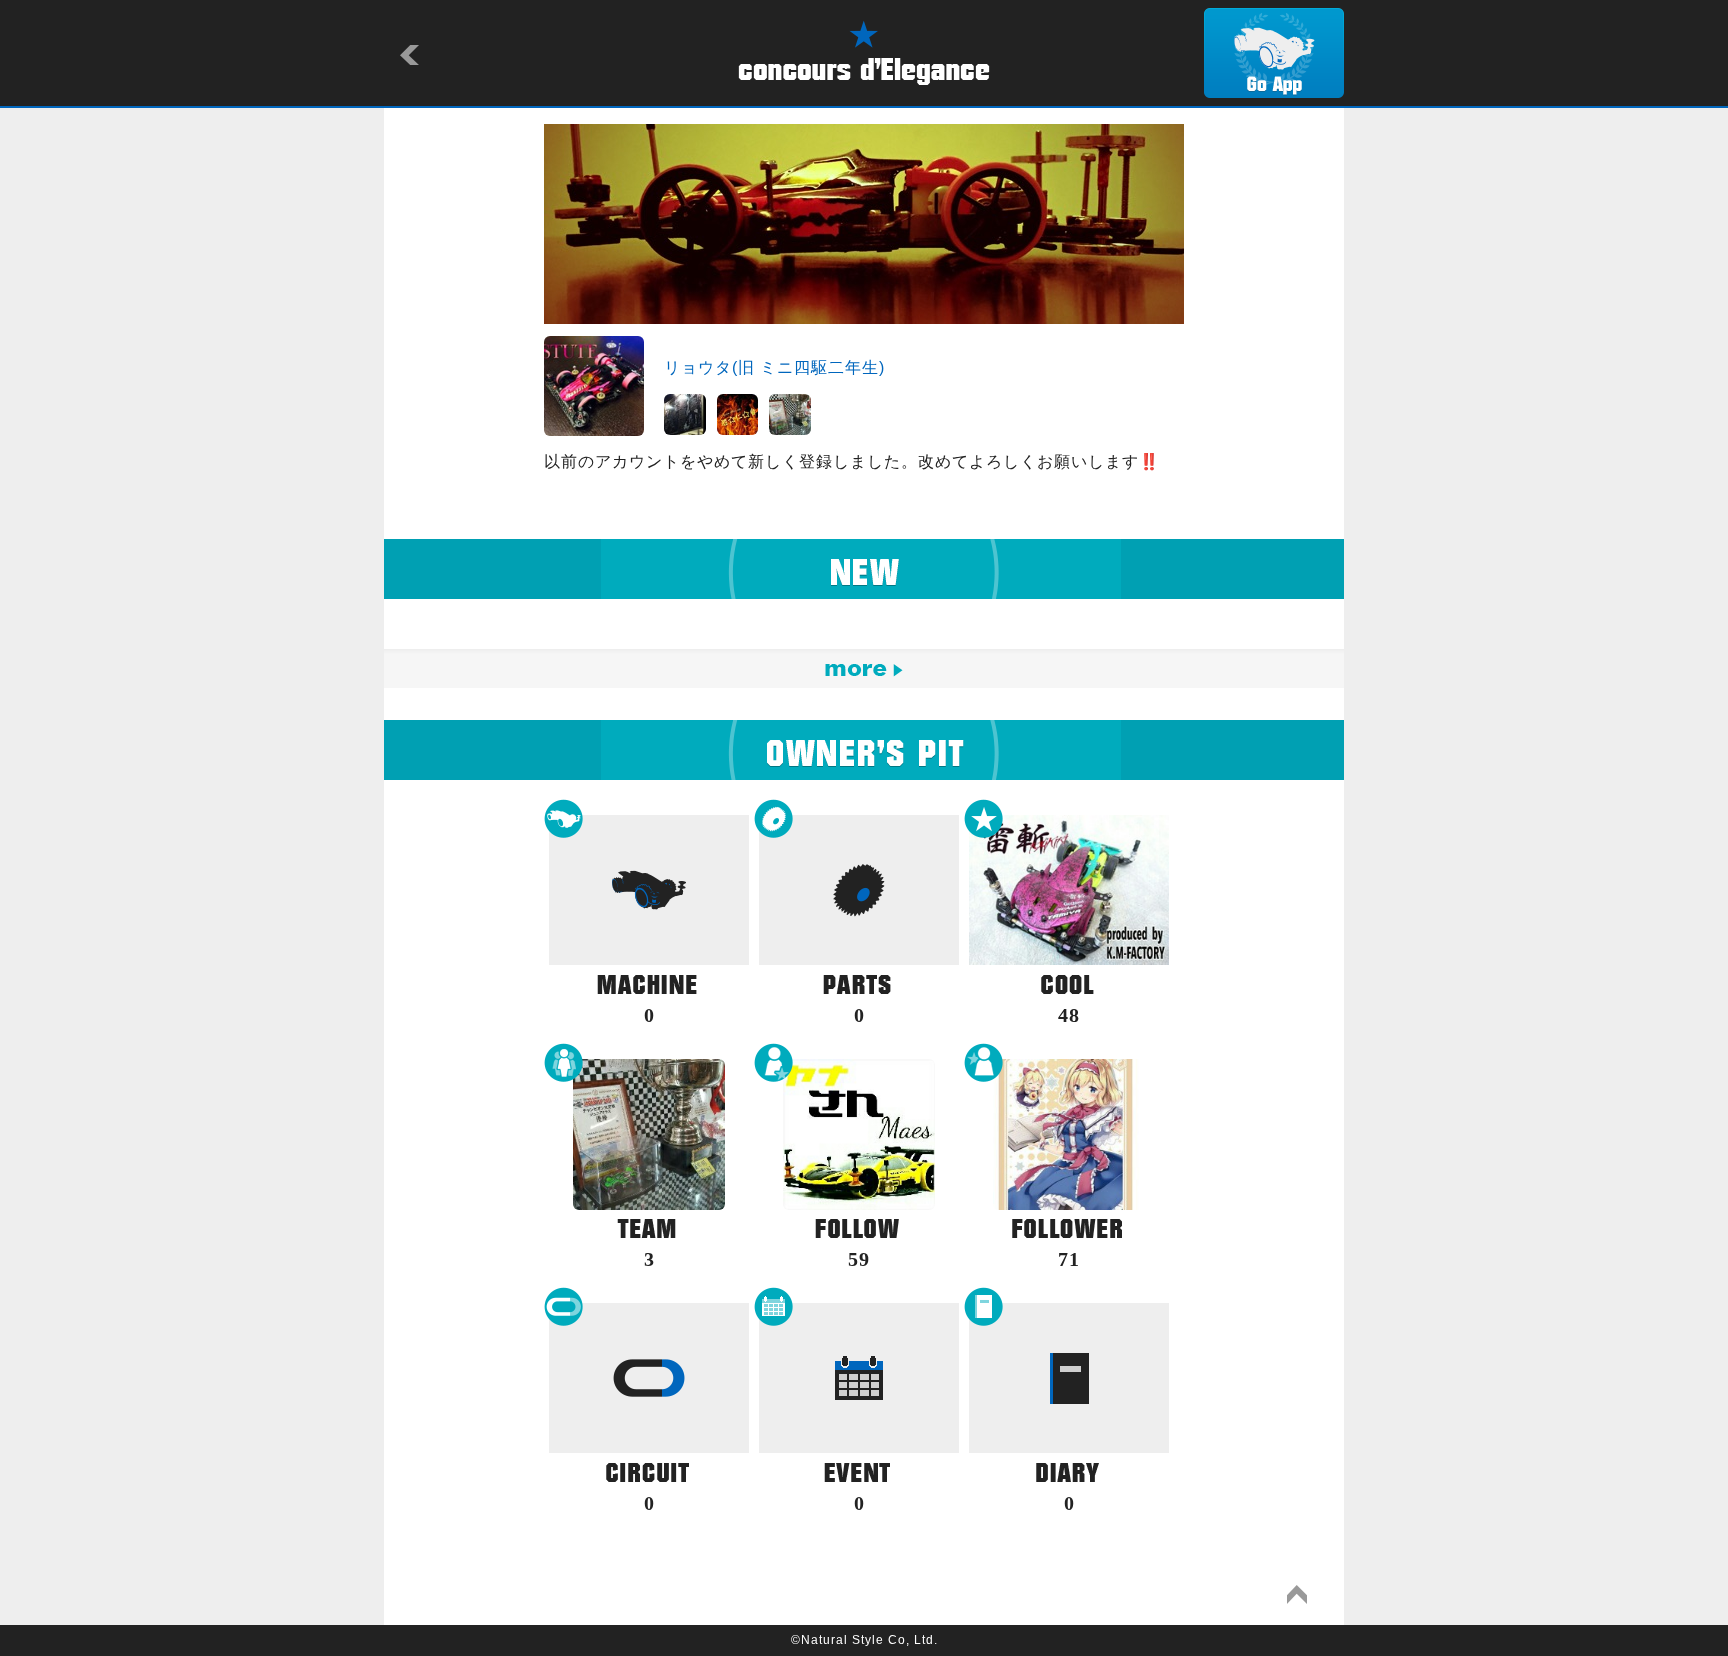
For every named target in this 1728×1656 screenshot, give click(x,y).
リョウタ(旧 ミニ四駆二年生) (774, 367)
